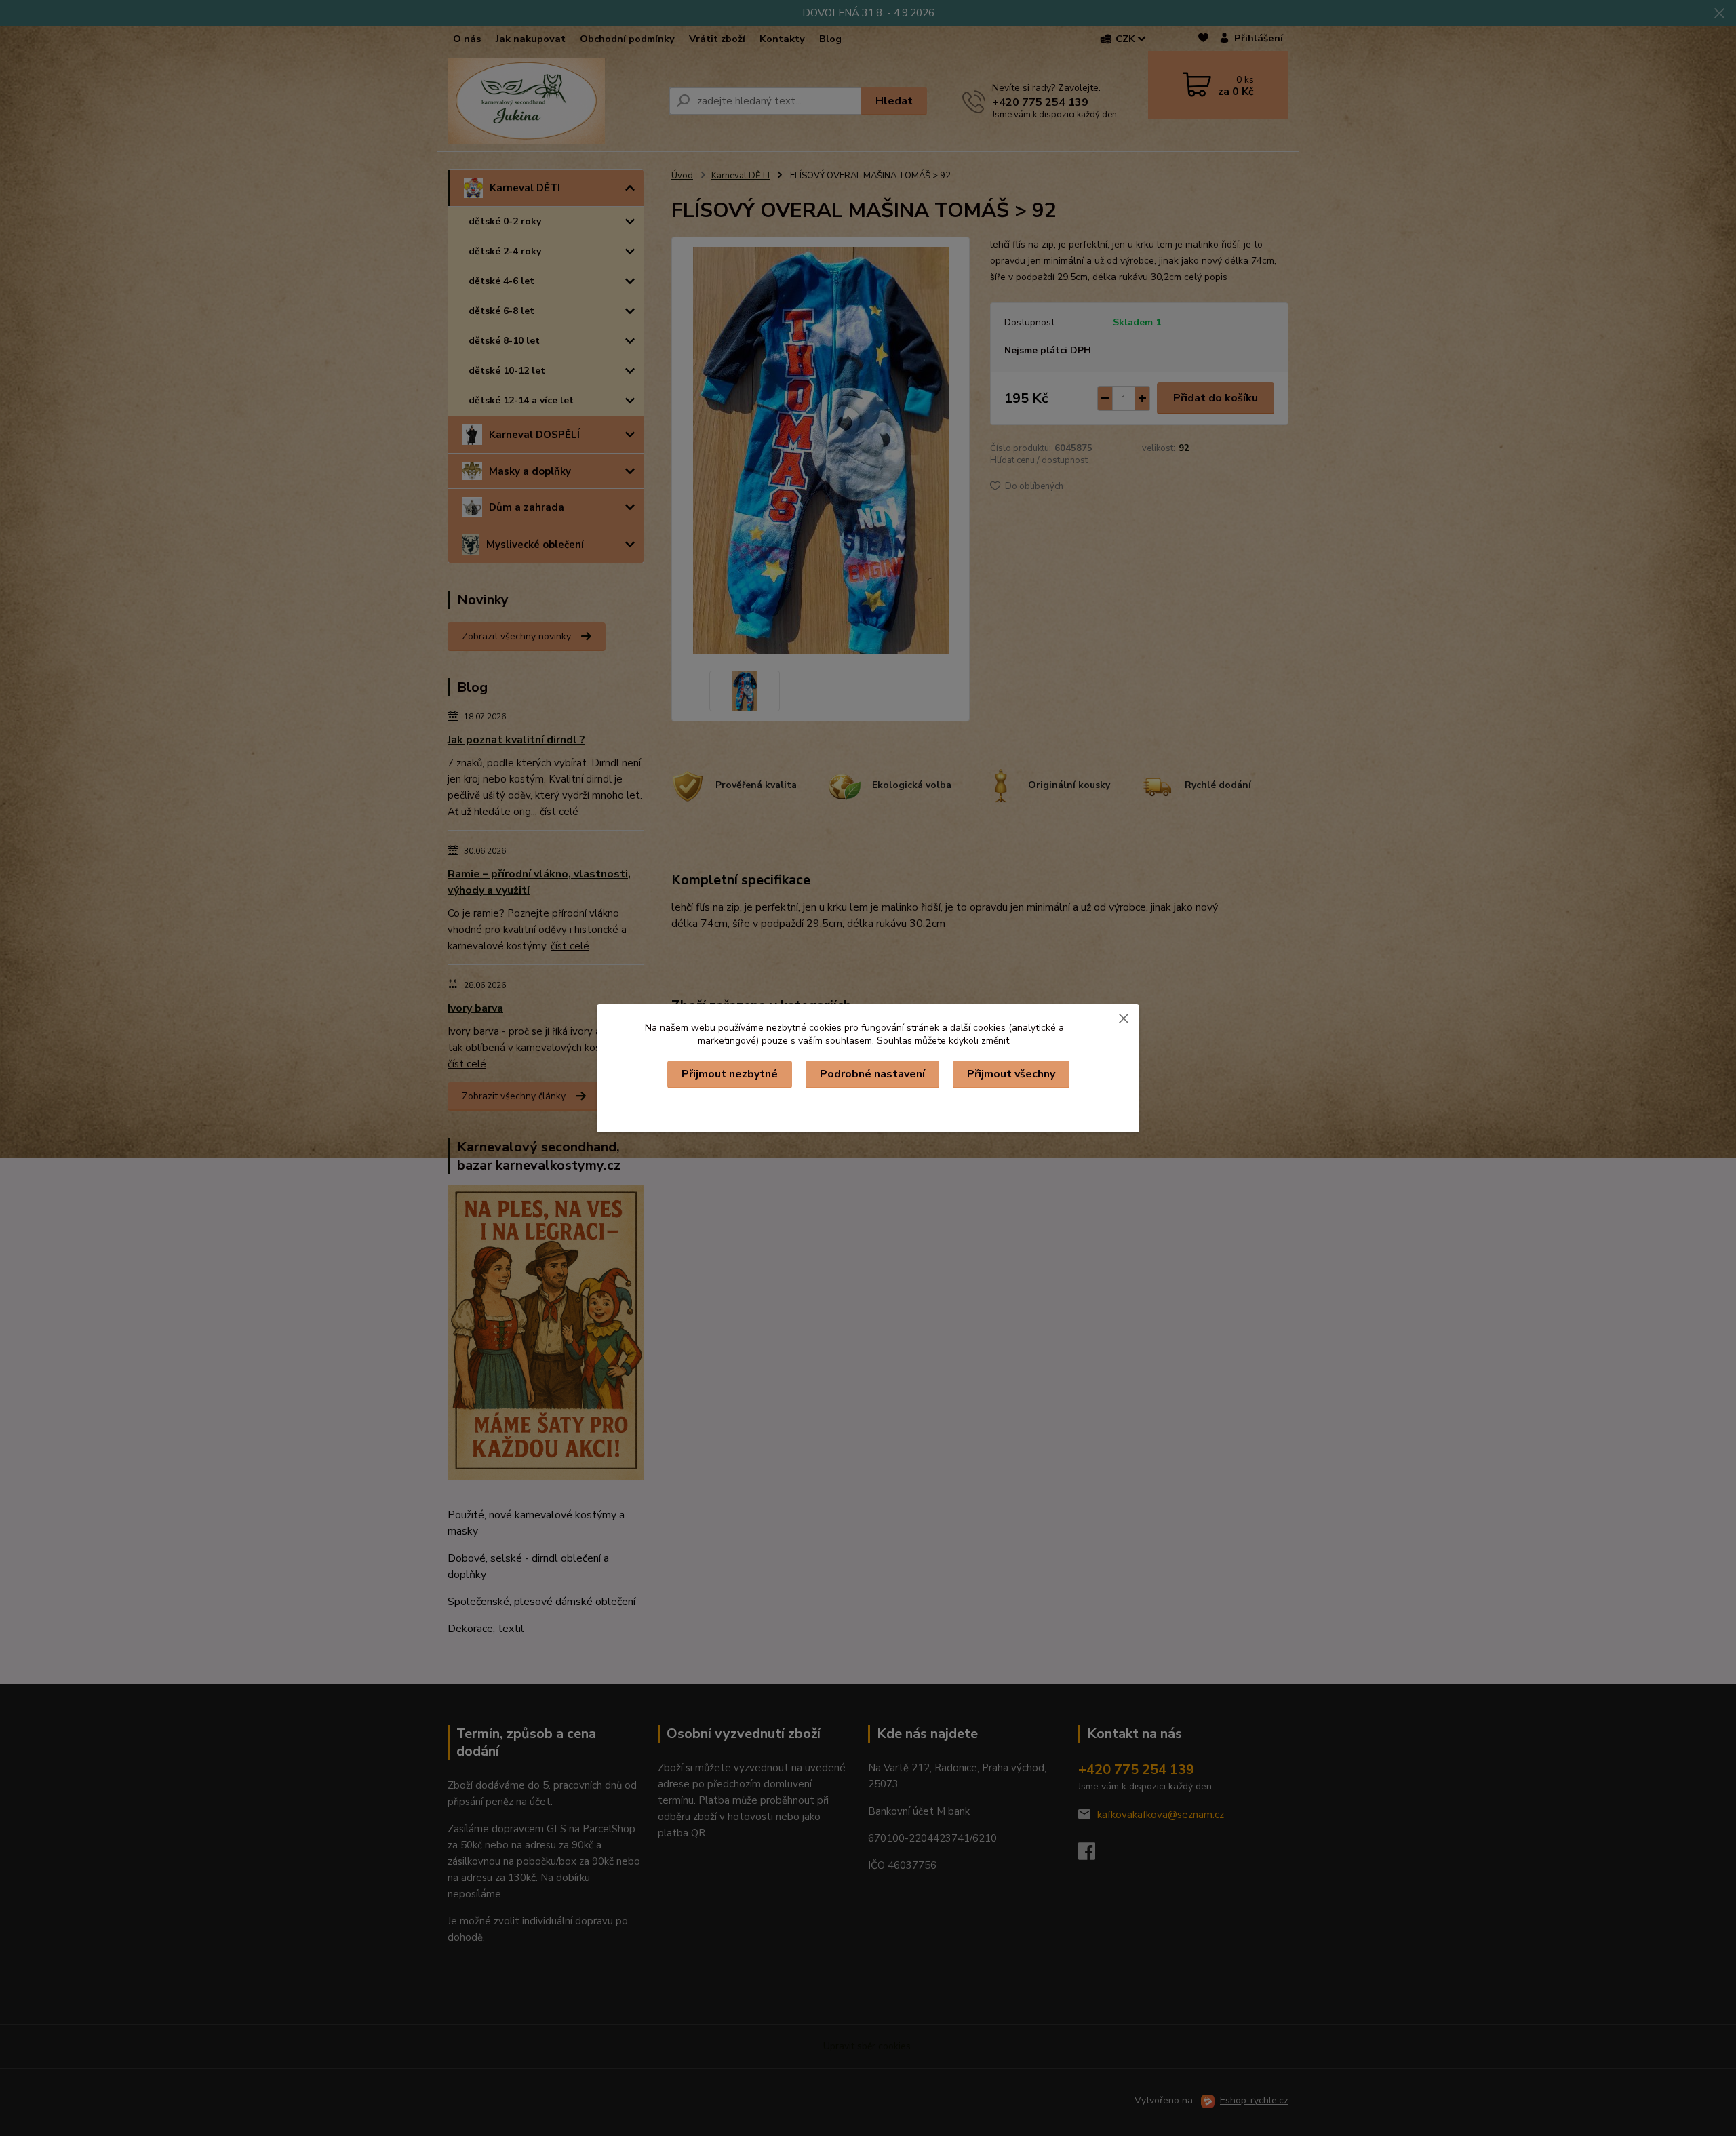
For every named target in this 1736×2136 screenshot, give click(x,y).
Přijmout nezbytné (730, 1074)
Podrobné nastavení (872, 1074)
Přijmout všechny (1011, 1074)
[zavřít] (1124, 1018)
